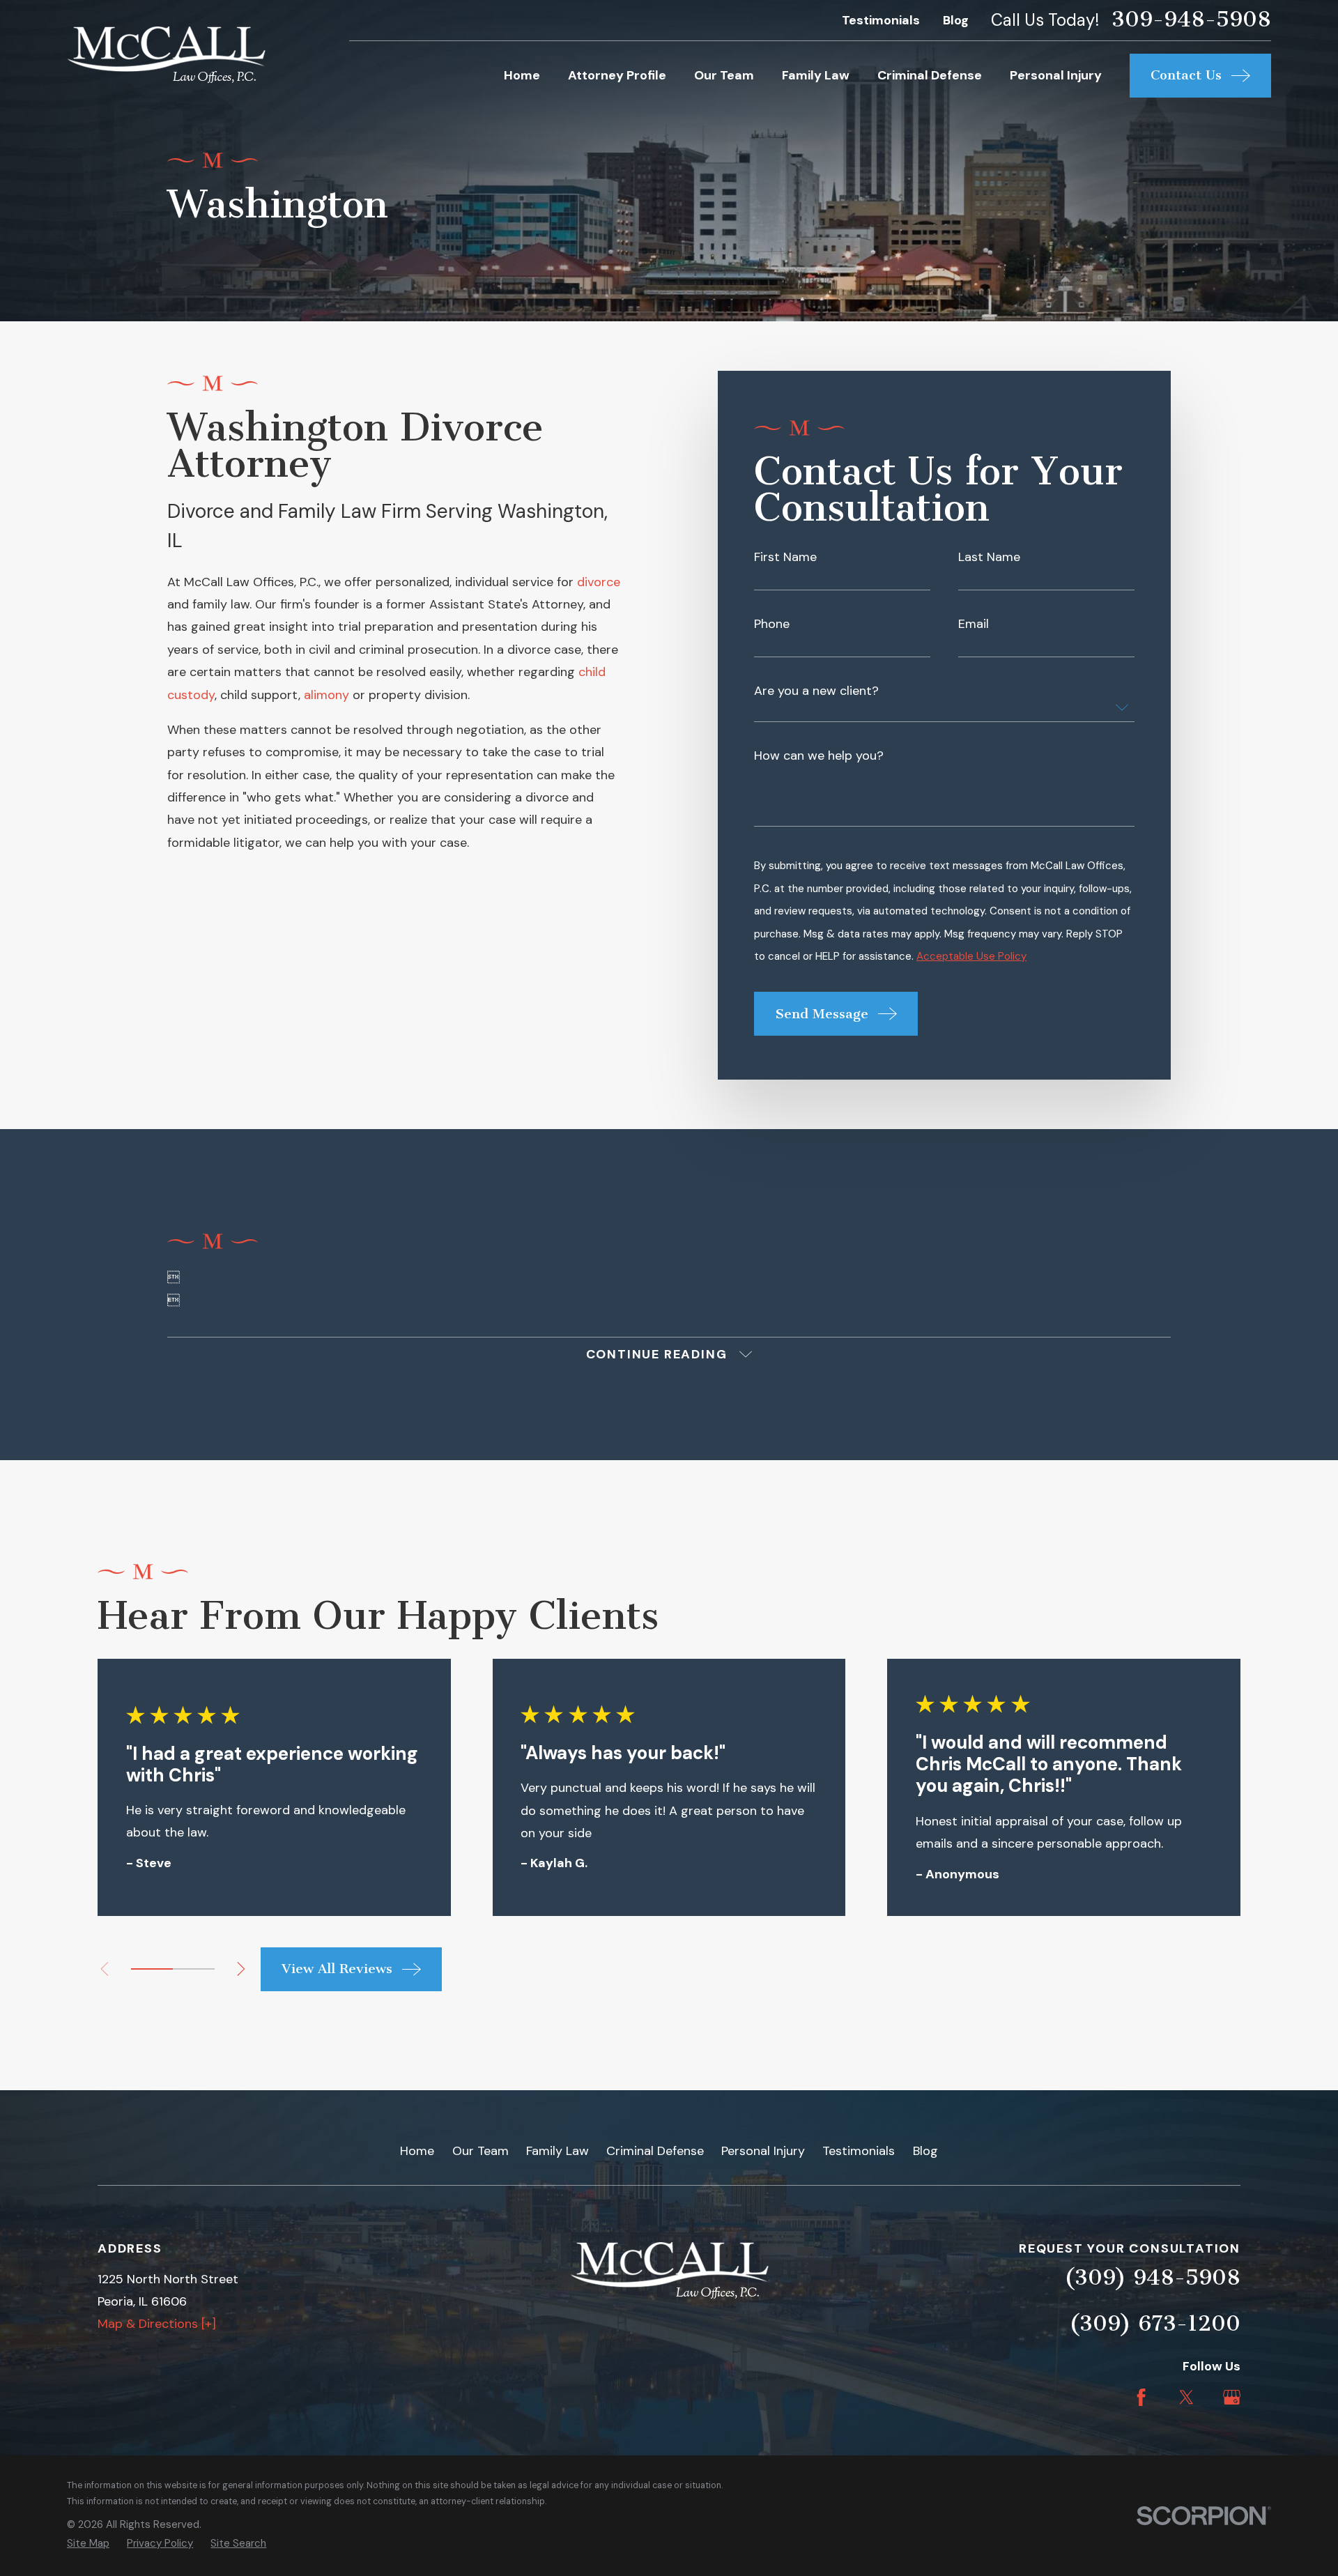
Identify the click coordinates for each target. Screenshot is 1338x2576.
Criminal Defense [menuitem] (930, 75)
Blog (956, 20)
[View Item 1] (152, 1969)
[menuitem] (88, 2544)
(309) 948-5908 (1152, 2277)
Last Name (989, 557)
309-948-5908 (1191, 20)
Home (417, 2151)
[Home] (166, 55)
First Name (785, 557)
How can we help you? (819, 756)
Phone (772, 624)
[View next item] (241, 1969)
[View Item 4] (194, 1969)
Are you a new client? (816, 691)
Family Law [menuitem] (816, 75)
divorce (599, 582)
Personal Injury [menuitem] (1056, 75)
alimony (326, 695)
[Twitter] (1186, 2397)
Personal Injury (763, 2151)
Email (974, 624)
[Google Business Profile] (1232, 2397)
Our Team (480, 2151)
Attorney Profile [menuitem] (617, 75)
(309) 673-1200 (1155, 2323)
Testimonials (881, 20)
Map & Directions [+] (157, 2324)
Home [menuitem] (522, 75)
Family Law (557, 2151)
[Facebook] (1141, 2397)
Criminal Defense (655, 2151)
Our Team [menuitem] (724, 75)
